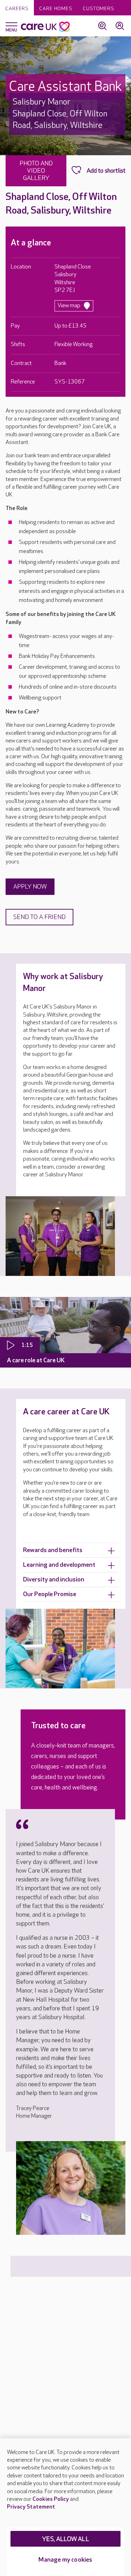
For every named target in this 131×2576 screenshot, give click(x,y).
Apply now (30, 887)
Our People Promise (50, 1594)
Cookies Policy (51, 2499)
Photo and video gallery (36, 171)
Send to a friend (39, 917)
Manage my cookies (65, 2560)
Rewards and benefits (53, 1550)
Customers (99, 9)
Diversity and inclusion (54, 1580)
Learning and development (59, 1565)
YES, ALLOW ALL (65, 2539)
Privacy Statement (31, 2507)
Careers (17, 9)
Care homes (56, 9)
